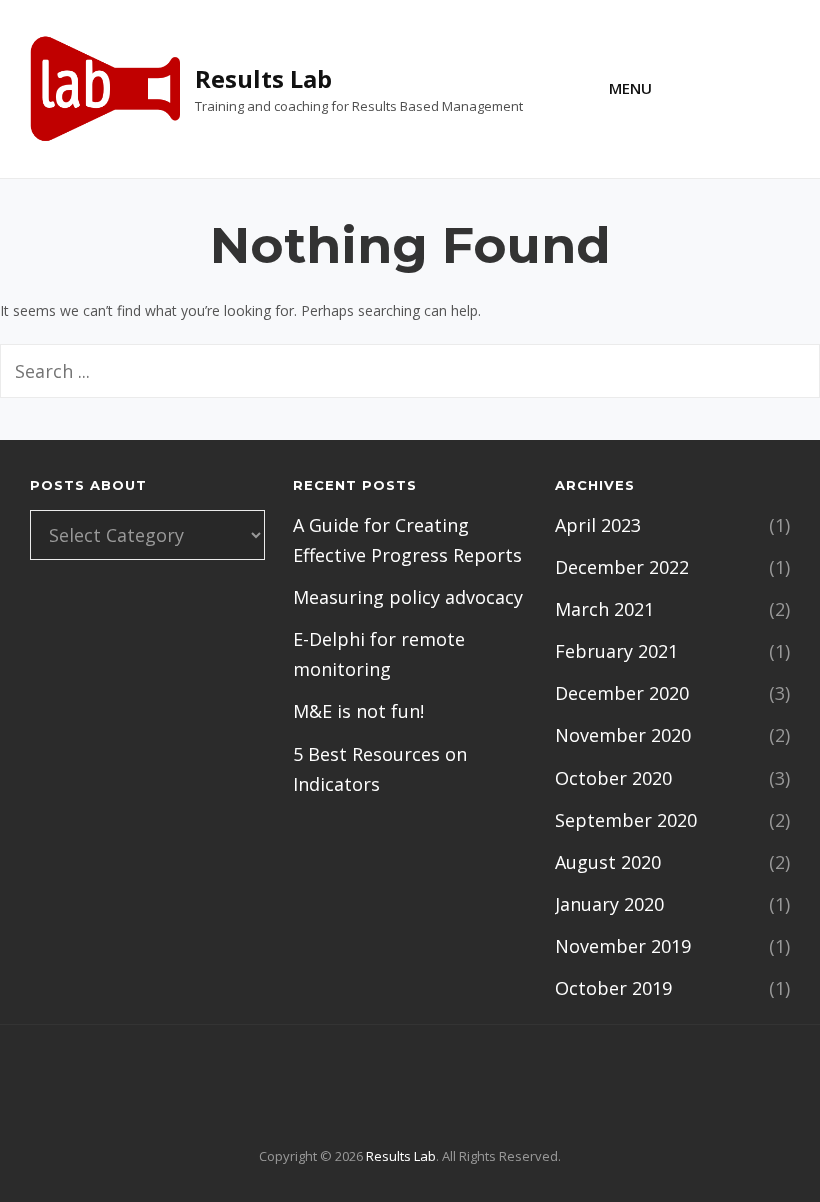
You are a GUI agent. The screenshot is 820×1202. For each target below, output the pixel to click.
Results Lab (263, 78)
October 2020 (613, 778)
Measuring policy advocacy (408, 597)
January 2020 (609, 904)
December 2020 (622, 693)
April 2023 (598, 525)
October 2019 (613, 988)
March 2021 (604, 609)
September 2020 (626, 820)
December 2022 (622, 567)
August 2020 (608, 862)
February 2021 (616, 651)
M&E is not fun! (358, 711)
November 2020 (623, 735)
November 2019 (623, 946)
